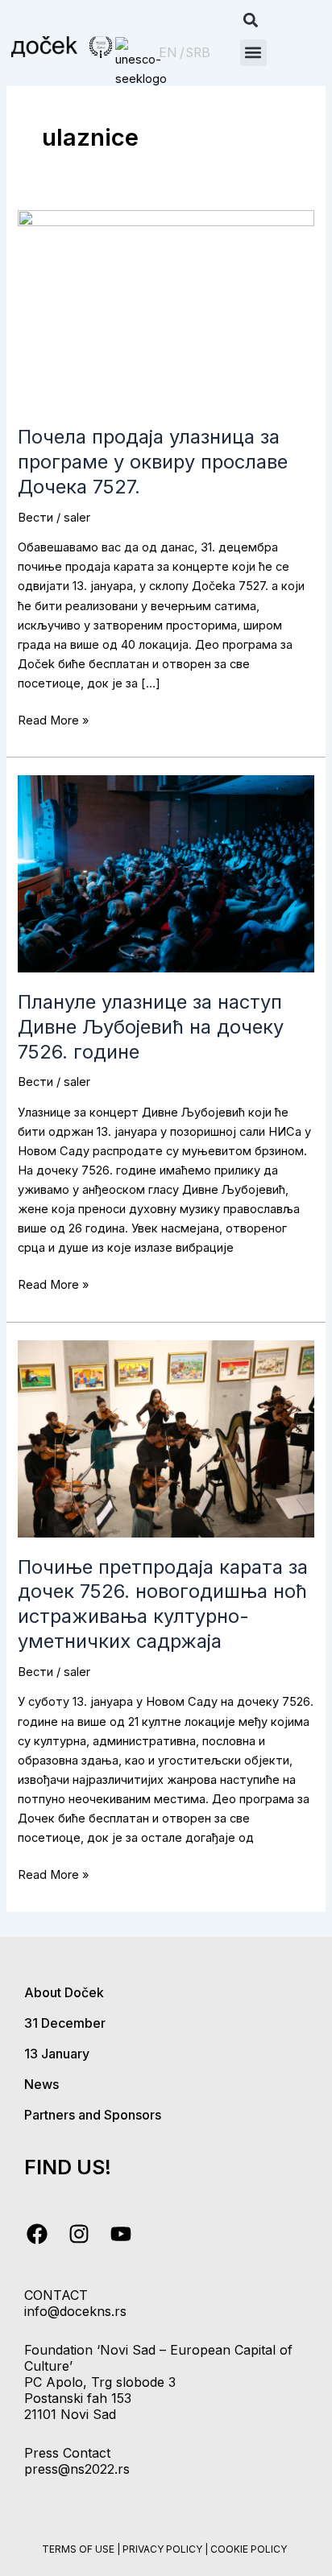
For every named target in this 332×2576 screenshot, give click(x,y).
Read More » (53, 719)
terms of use (78, 2549)
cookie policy (249, 2549)
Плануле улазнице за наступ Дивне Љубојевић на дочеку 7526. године (151, 1027)
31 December (65, 2023)
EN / (172, 53)
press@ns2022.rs (77, 2469)
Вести (35, 518)
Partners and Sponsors (93, 2115)
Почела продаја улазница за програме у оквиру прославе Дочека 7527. (153, 462)
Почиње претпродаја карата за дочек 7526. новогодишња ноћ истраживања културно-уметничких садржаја (163, 1604)
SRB (198, 53)
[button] (251, 21)
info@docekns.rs (75, 2311)
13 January (57, 2054)
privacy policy (162, 2549)
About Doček (64, 1992)
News (41, 2084)
